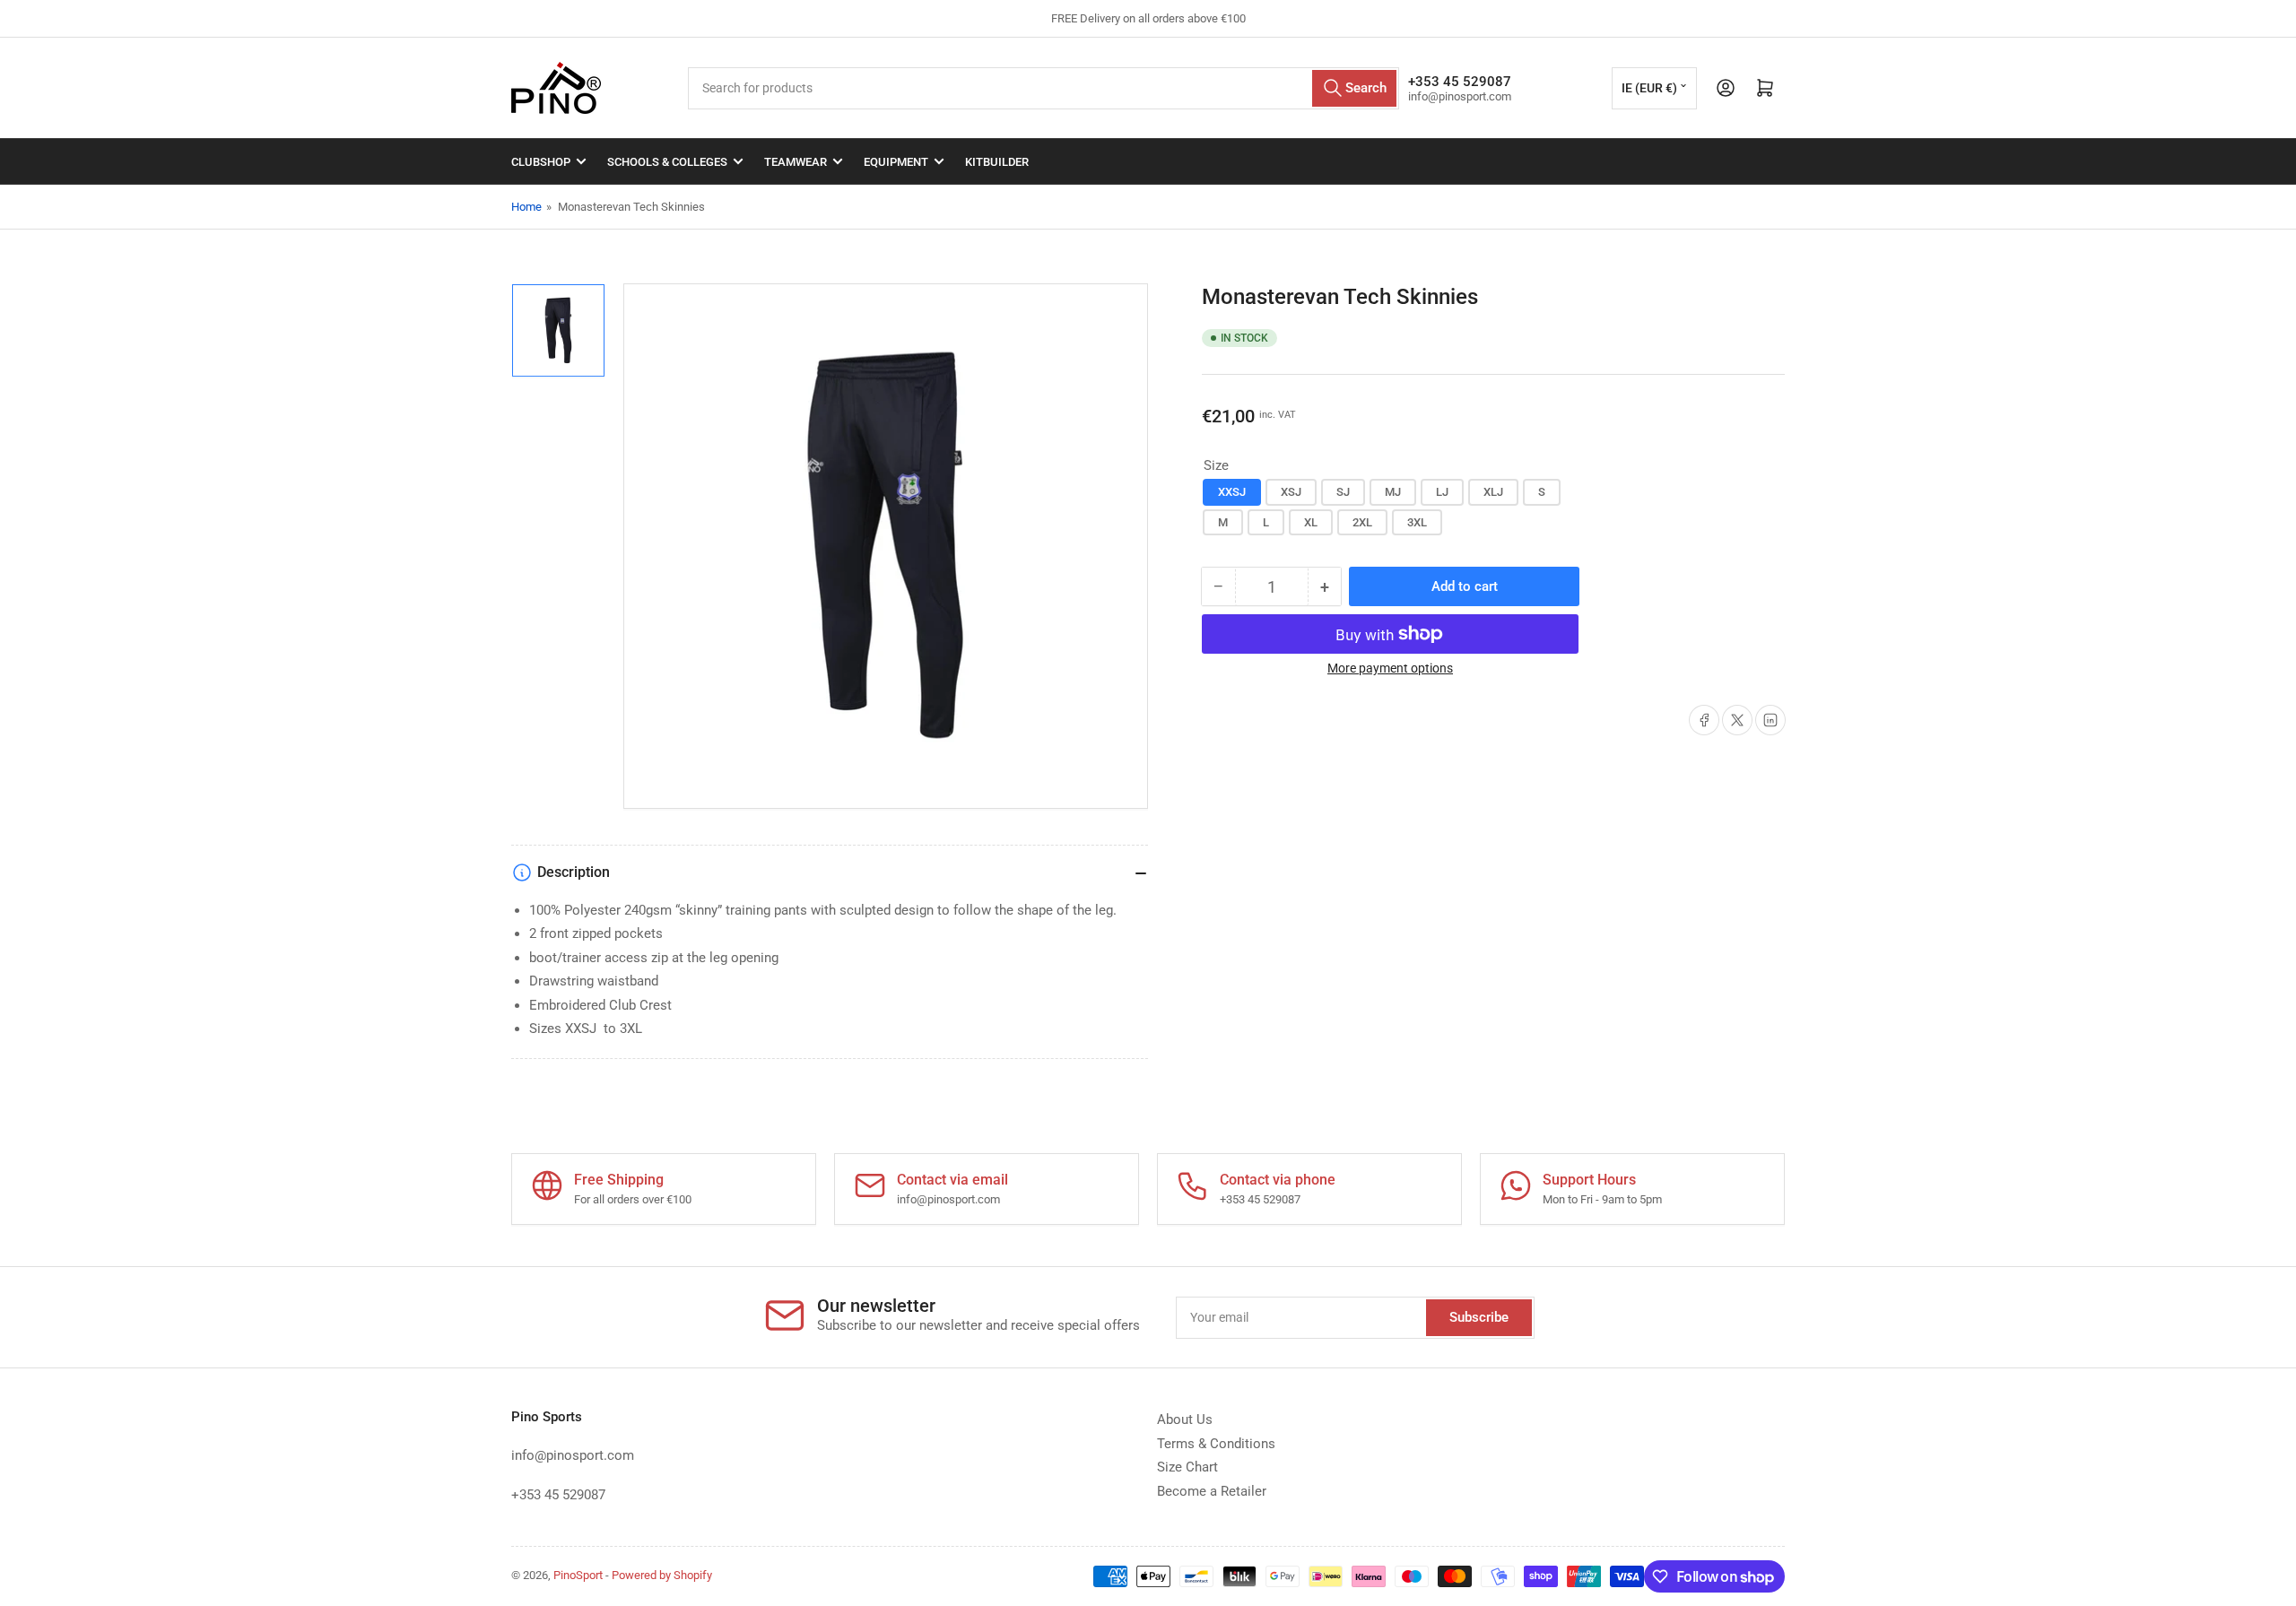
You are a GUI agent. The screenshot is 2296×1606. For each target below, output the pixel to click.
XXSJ (1232, 492)
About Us (1185, 1419)
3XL (1417, 522)
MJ (1393, 492)
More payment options (1390, 668)
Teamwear (796, 162)
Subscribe (1479, 1317)
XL (1311, 522)
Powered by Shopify (662, 1575)
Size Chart (1187, 1467)
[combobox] (1043, 88)
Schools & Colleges (667, 162)
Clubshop (541, 162)
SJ (1343, 492)
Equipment (896, 162)
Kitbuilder (997, 162)
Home (526, 207)
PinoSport (578, 1575)
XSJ (1291, 492)
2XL (1362, 522)
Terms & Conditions (1216, 1444)
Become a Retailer (1212, 1491)
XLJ (1493, 492)
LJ (1442, 492)
